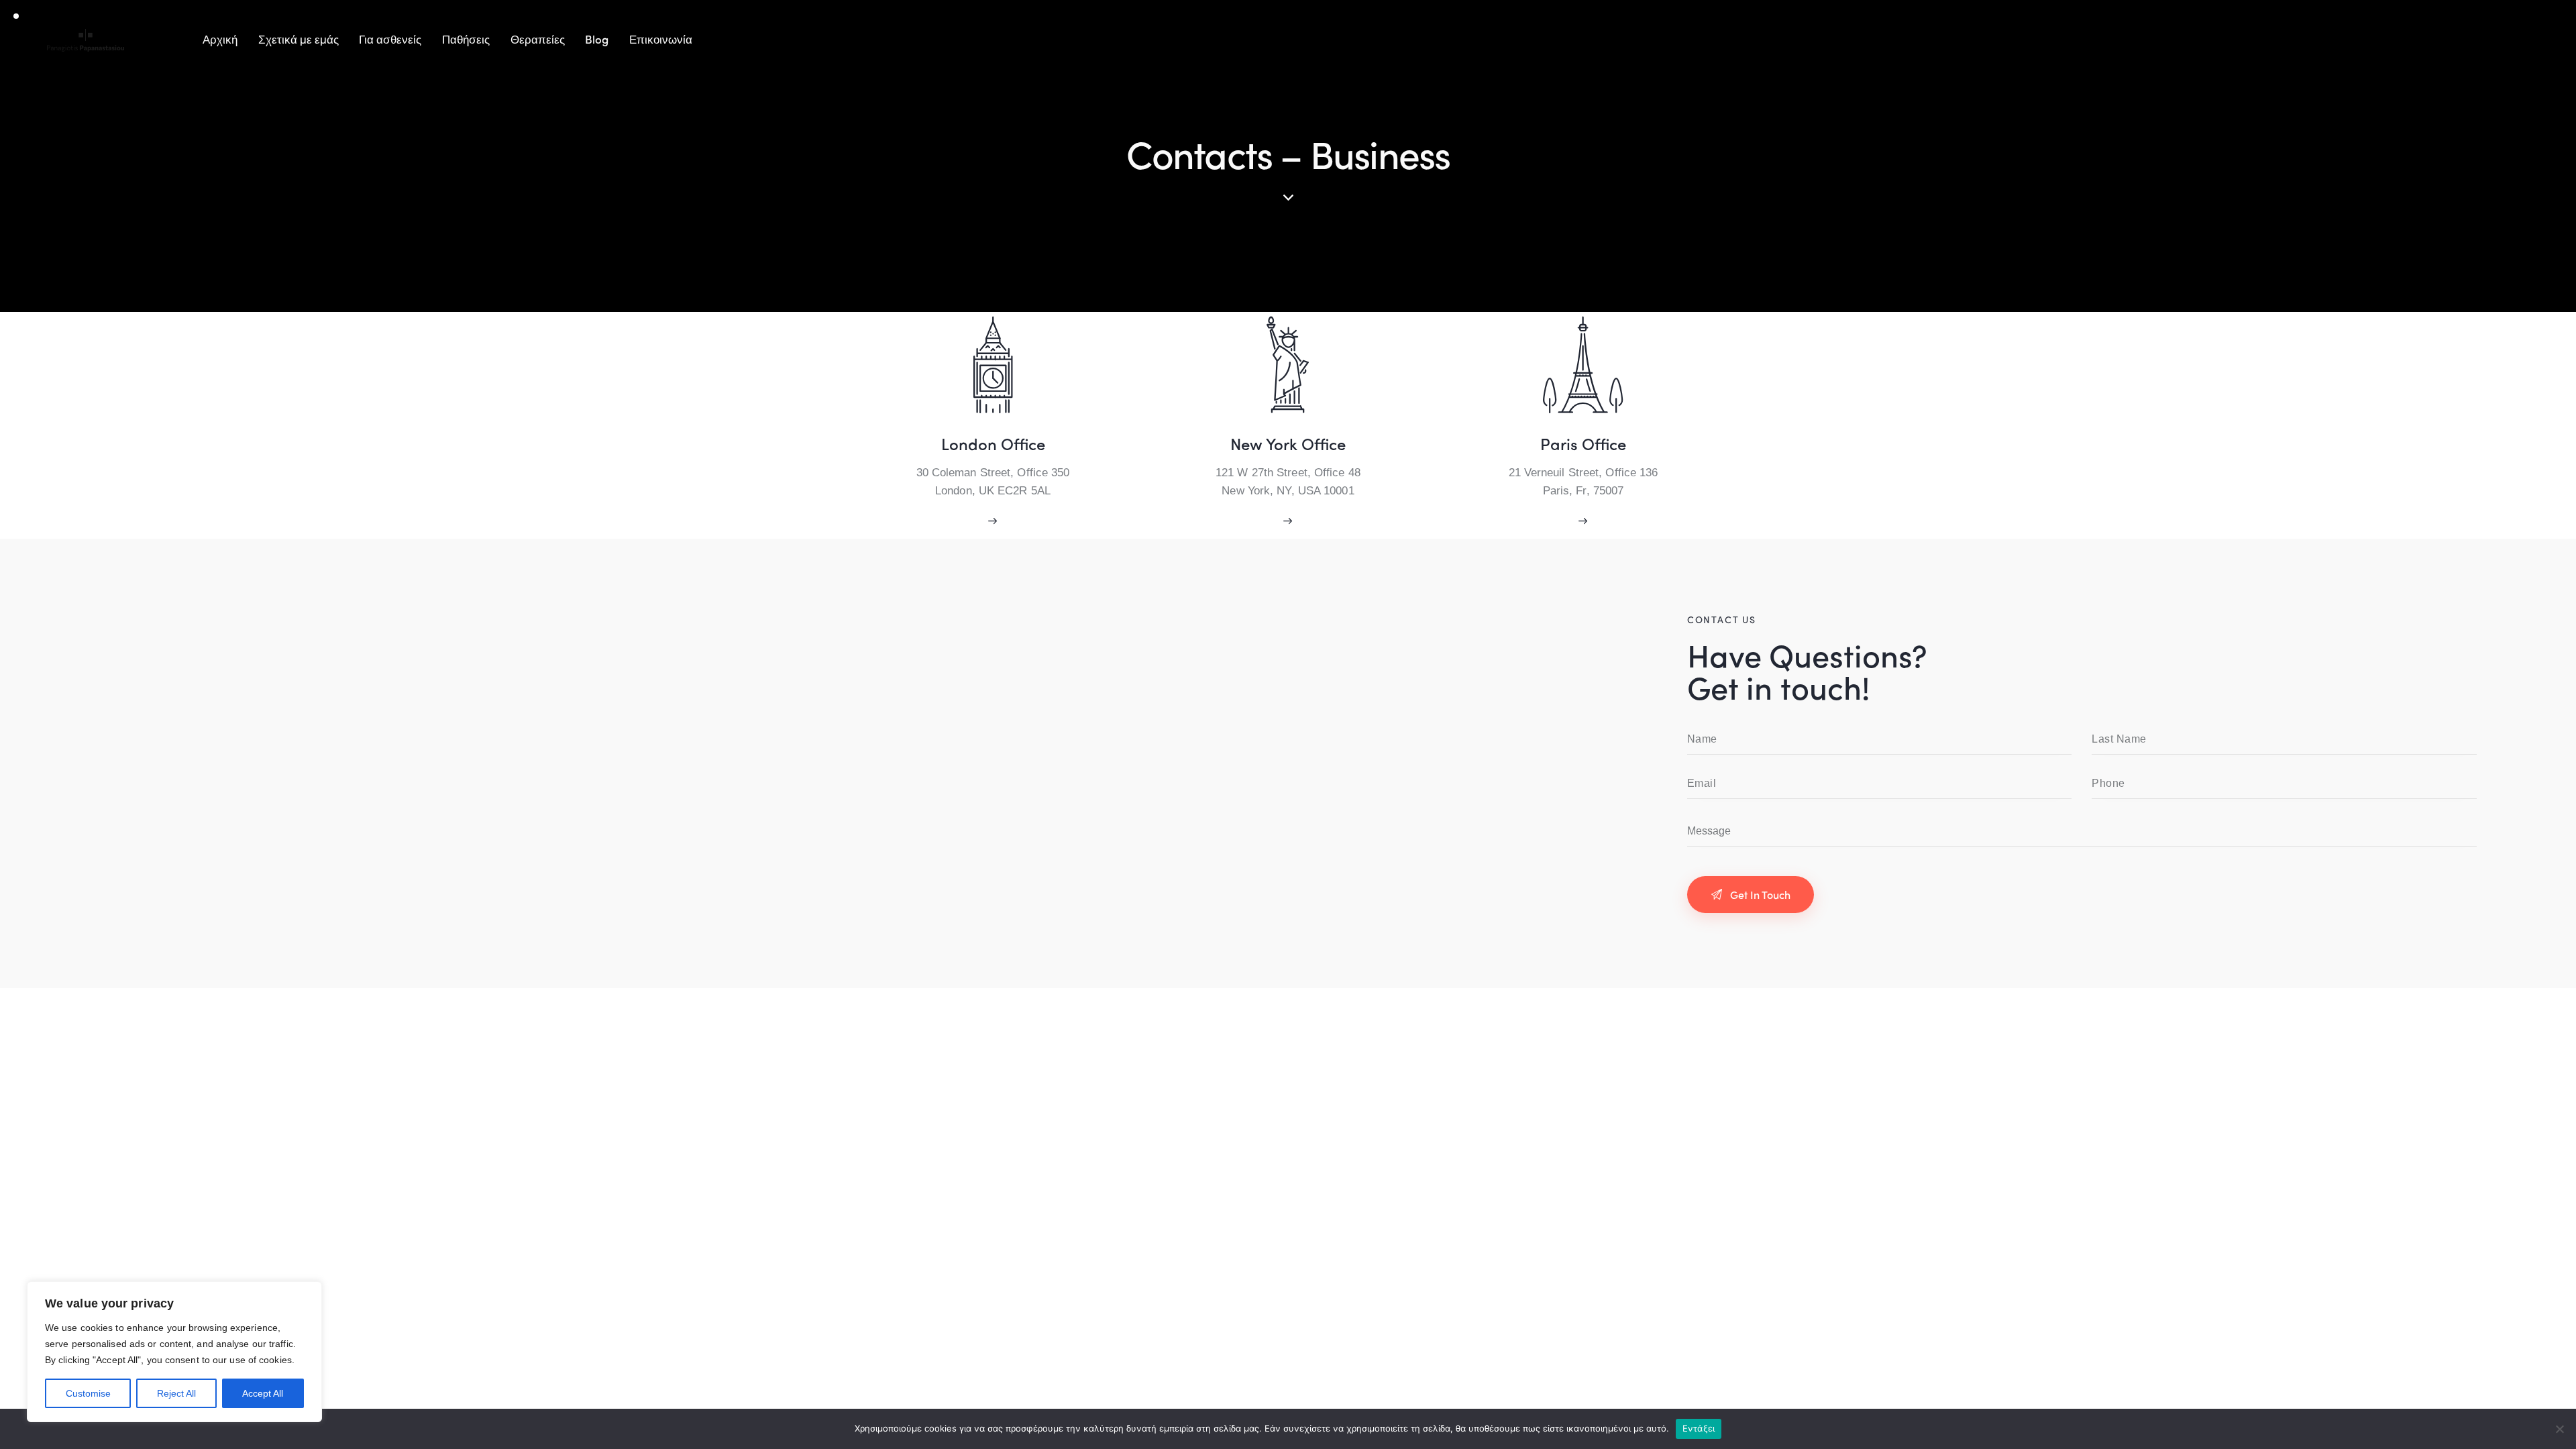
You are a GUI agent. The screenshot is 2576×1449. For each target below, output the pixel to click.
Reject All (176, 1393)
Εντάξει (1699, 1428)
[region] (174, 1352)
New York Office (1288, 444)
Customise (88, 1393)
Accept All (263, 1393)
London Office (993, 444)
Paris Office (1583, 444)
